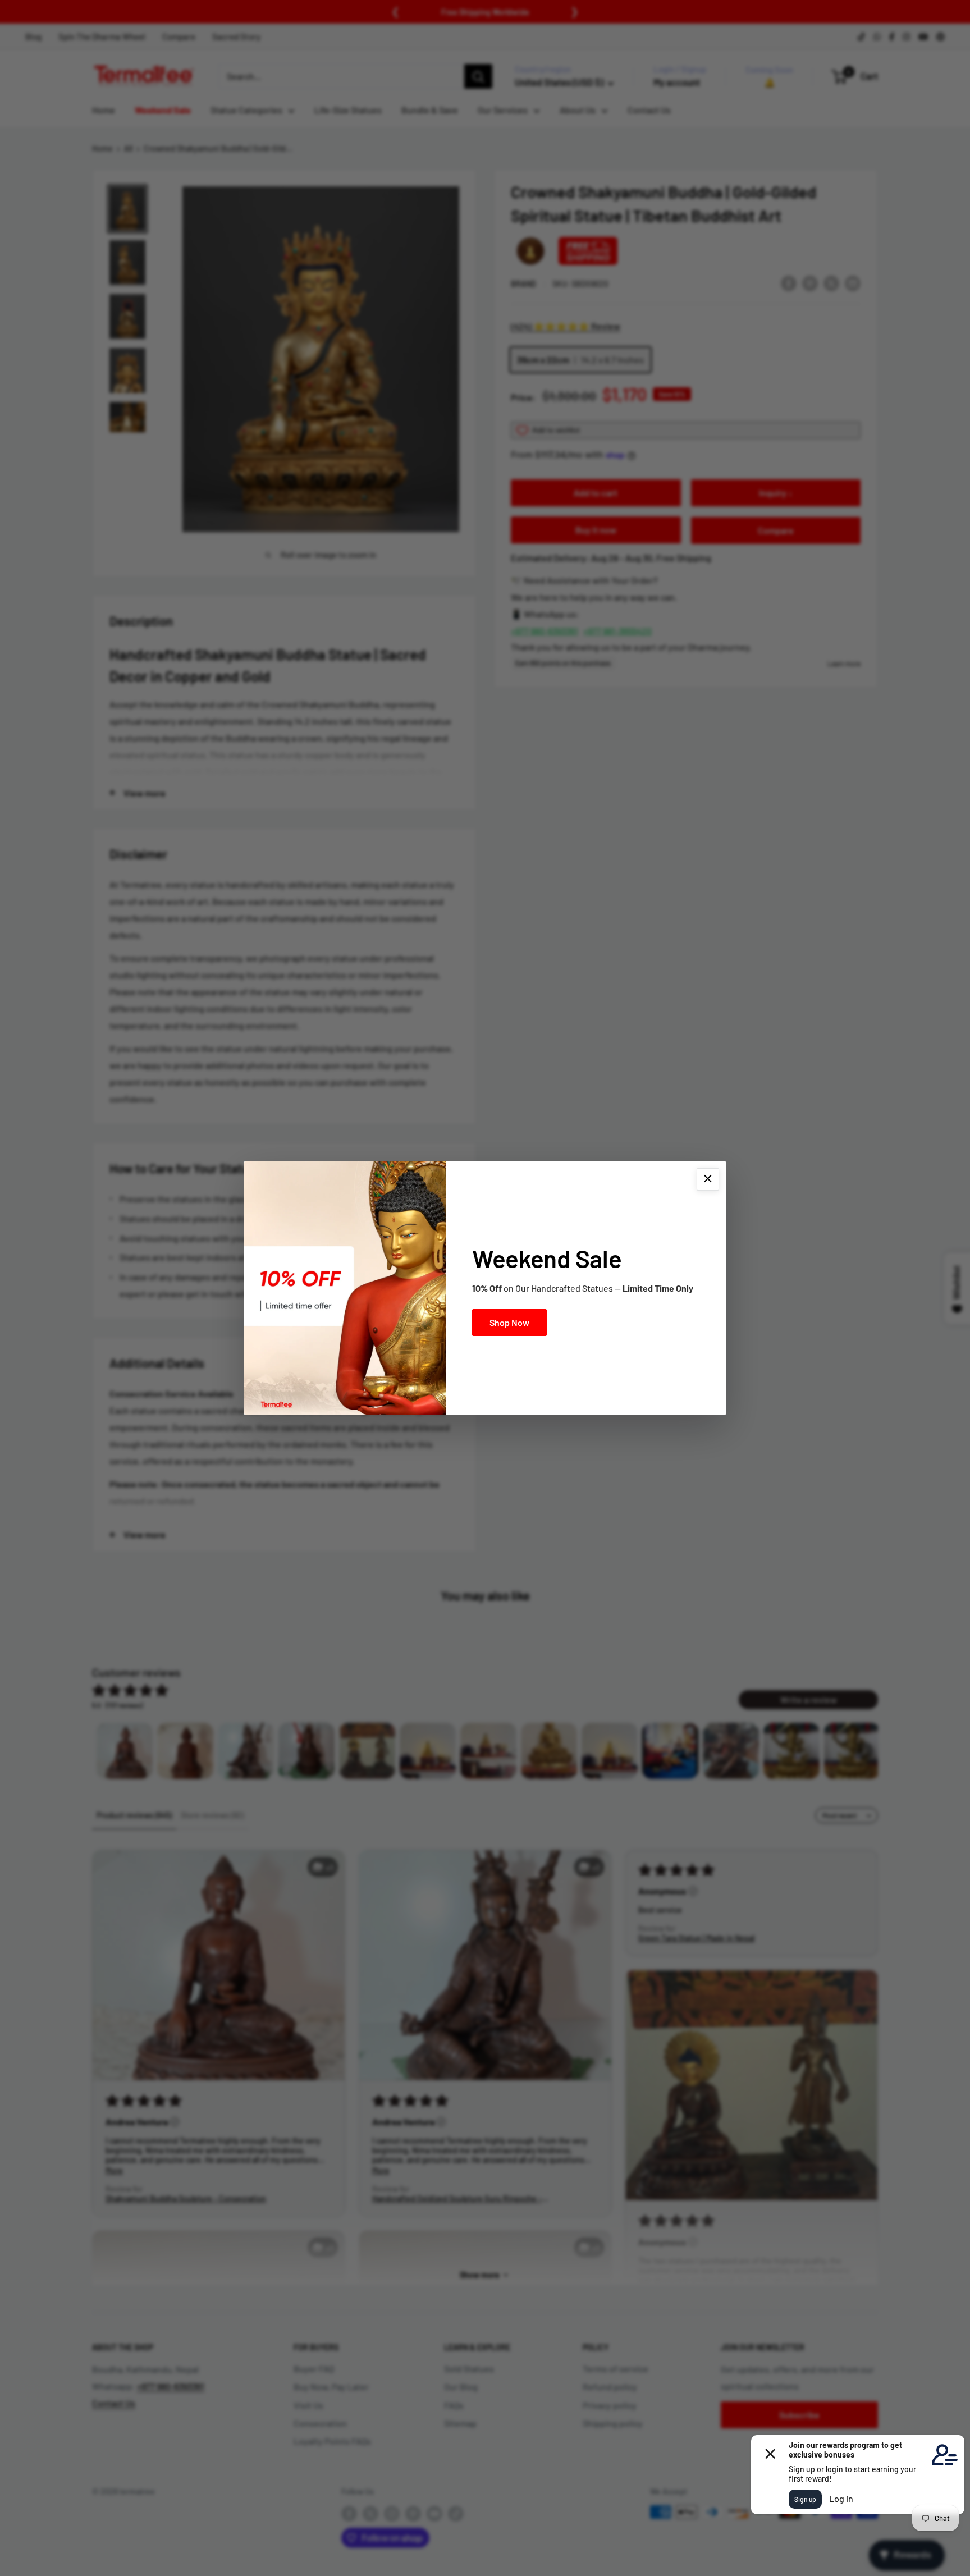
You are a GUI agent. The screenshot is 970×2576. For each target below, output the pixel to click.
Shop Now (509, 1322)
